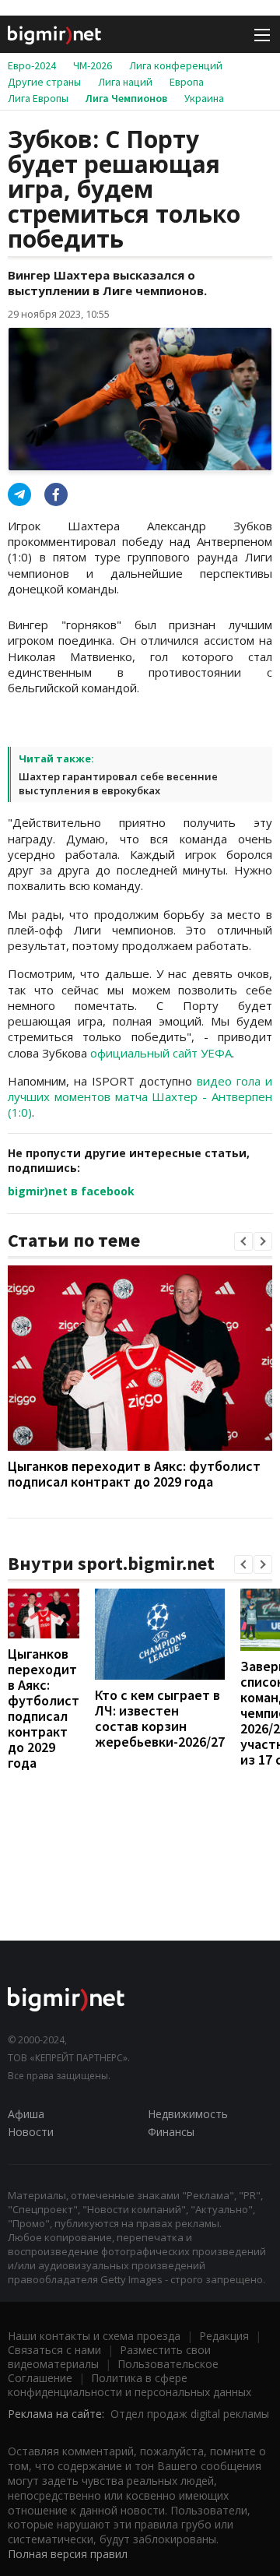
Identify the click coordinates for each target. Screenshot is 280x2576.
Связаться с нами (54, 2350)
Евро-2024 (32, 65)
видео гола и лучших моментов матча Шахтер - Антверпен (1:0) (140, 1097)
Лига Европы (38, 98)
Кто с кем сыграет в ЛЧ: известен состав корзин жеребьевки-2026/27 (160, 1718)
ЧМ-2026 (93, 65)
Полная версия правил (68, 2554)
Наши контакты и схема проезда (94, 2336)
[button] (243, 1241)
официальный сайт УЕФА (161, 1053)
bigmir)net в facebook (71, 1191)
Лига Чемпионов (126, 98)
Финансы (171, 2132)
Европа (187, 82)
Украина (204, 98)
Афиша (26, 2114)
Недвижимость (188, 2114)
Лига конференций (176, 65)
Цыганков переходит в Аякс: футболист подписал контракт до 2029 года (134, 1474)
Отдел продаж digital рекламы (190, 2414)
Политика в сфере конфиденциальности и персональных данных (129, 2385)
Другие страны (44, 82)
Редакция (224, 2336)
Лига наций (125, 82)
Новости (31, 2132)
